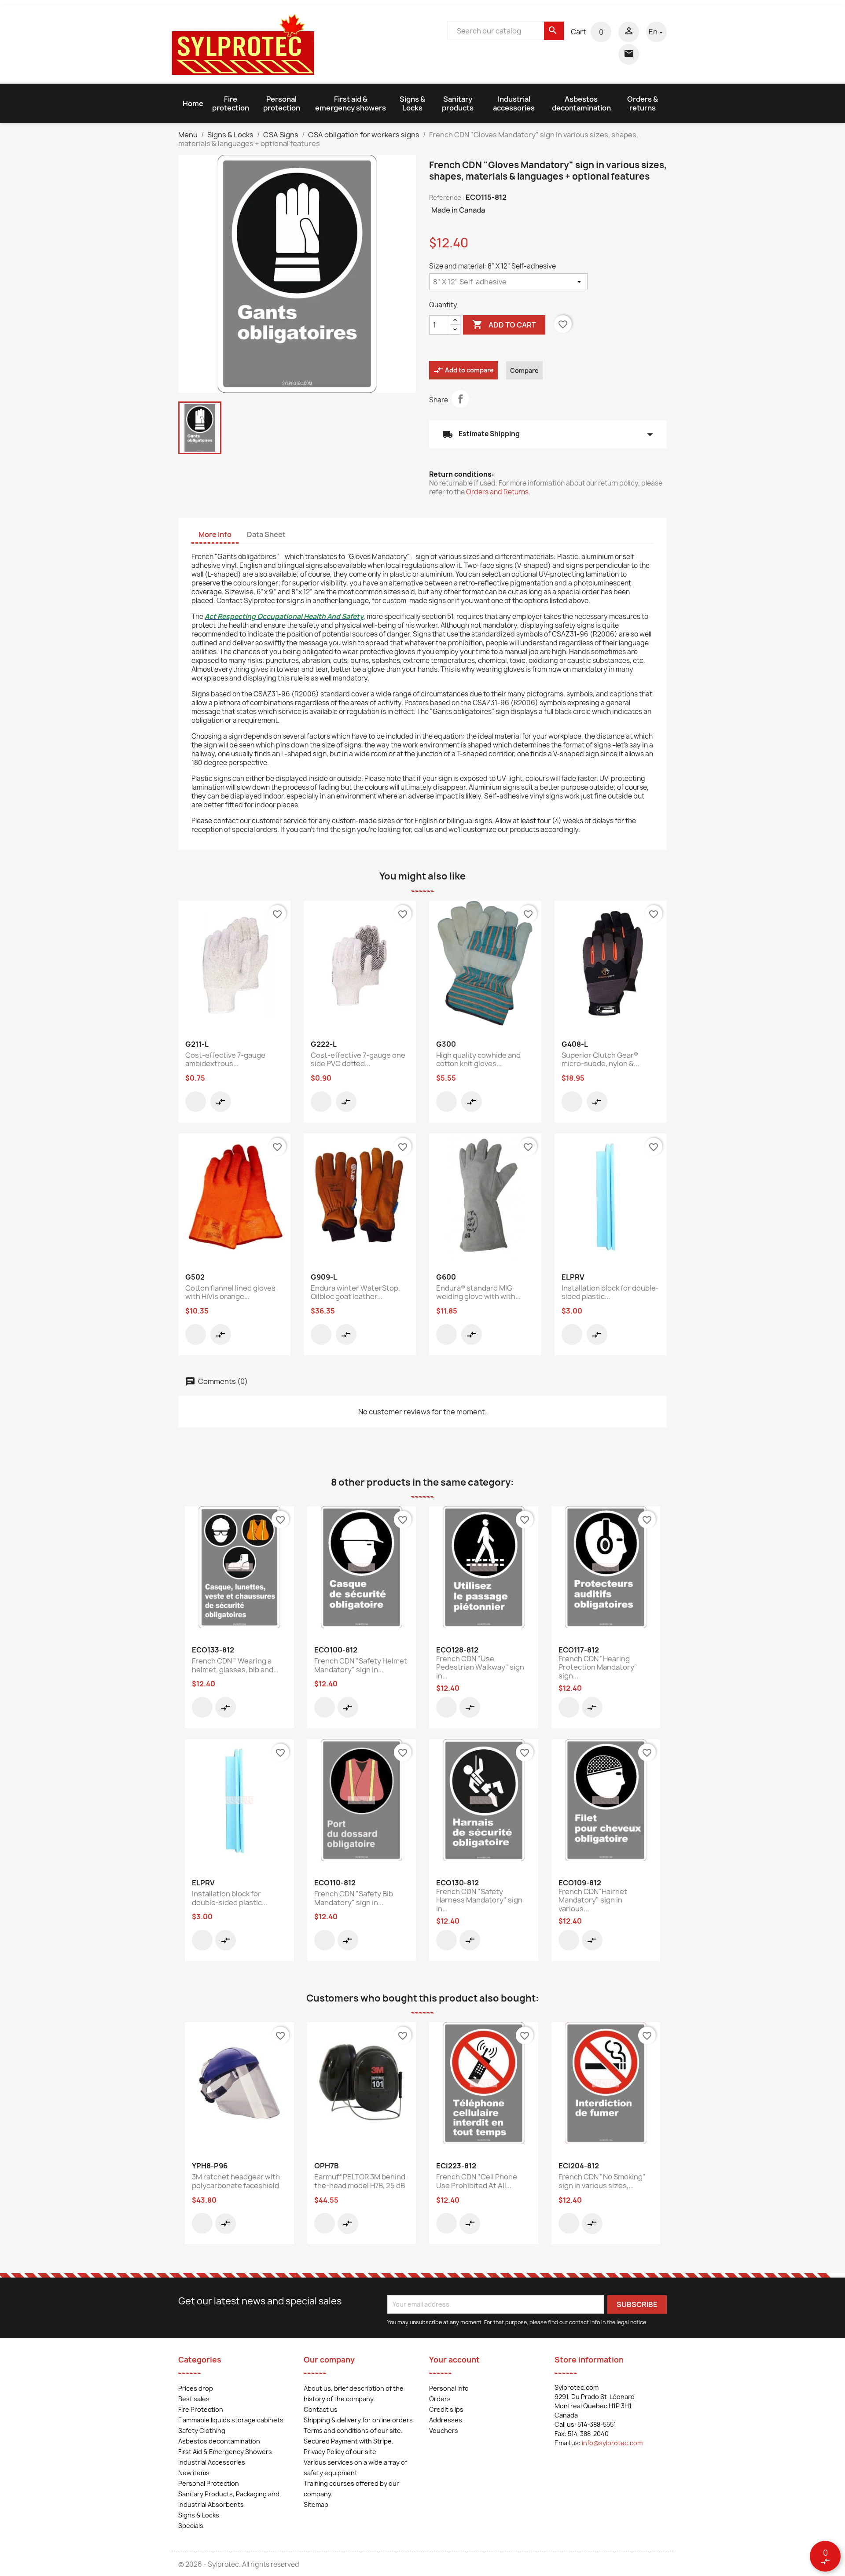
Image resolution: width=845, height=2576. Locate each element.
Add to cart (504, 324)
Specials (191, 2526)
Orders (440, 2399)
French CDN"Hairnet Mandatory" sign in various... (593, 1900)
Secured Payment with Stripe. (349, 2441)
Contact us (321, 2409)
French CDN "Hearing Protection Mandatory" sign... (598, 1667)
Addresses (446, 2420)
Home (193, 103)
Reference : (447, 197)
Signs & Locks (412, 103)
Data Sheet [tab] (266, 534)
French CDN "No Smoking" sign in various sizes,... (602, 2181)
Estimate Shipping (548, 434)
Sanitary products (458, 103)
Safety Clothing (202, 2431)
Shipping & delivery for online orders (358, 2420)
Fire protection (231, 103)
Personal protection (282, 103)
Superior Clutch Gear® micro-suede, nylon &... (600, 1060)
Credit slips (446, 2409)
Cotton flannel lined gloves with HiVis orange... (230, 1292)
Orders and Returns (497, 492)
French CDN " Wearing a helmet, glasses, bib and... (235, 1665)
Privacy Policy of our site (340, 2452)
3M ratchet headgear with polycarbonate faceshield (236, 2181)
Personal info (449, 2388)
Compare (524, 370)
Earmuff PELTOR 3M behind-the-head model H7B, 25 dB (361, 2181)
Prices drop (196, 2388)
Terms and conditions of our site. (353, 2431)
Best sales (194, 2399)
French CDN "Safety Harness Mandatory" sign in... (479, 1900)
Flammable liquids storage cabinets (231, 2420)
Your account (454, 2360)
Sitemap (316, 2504)
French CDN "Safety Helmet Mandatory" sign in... (361, 1665)
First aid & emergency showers (351, 103)
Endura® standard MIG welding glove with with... (478, 1292)
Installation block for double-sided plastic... (610, 1292)
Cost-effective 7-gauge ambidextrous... (225, 1060)
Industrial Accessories (212, 2462)
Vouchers (444, 2431)
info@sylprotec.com (612, 2443)
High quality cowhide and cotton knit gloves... (478, 1060)
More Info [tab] (215, 534)
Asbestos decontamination (581, 103)
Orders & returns (643, 103)
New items (194, 2473)
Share (460, 399)
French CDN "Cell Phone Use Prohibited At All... (477, 2181)
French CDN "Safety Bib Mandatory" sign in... (354, 1898)
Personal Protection (209, 2483)
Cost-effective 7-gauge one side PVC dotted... (358, 1060)
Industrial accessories (514, 103)
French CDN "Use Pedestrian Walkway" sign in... (480, 1667)
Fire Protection (201, 2409)
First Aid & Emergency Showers (225, 2452)
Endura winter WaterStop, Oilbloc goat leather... (355, 1292)
